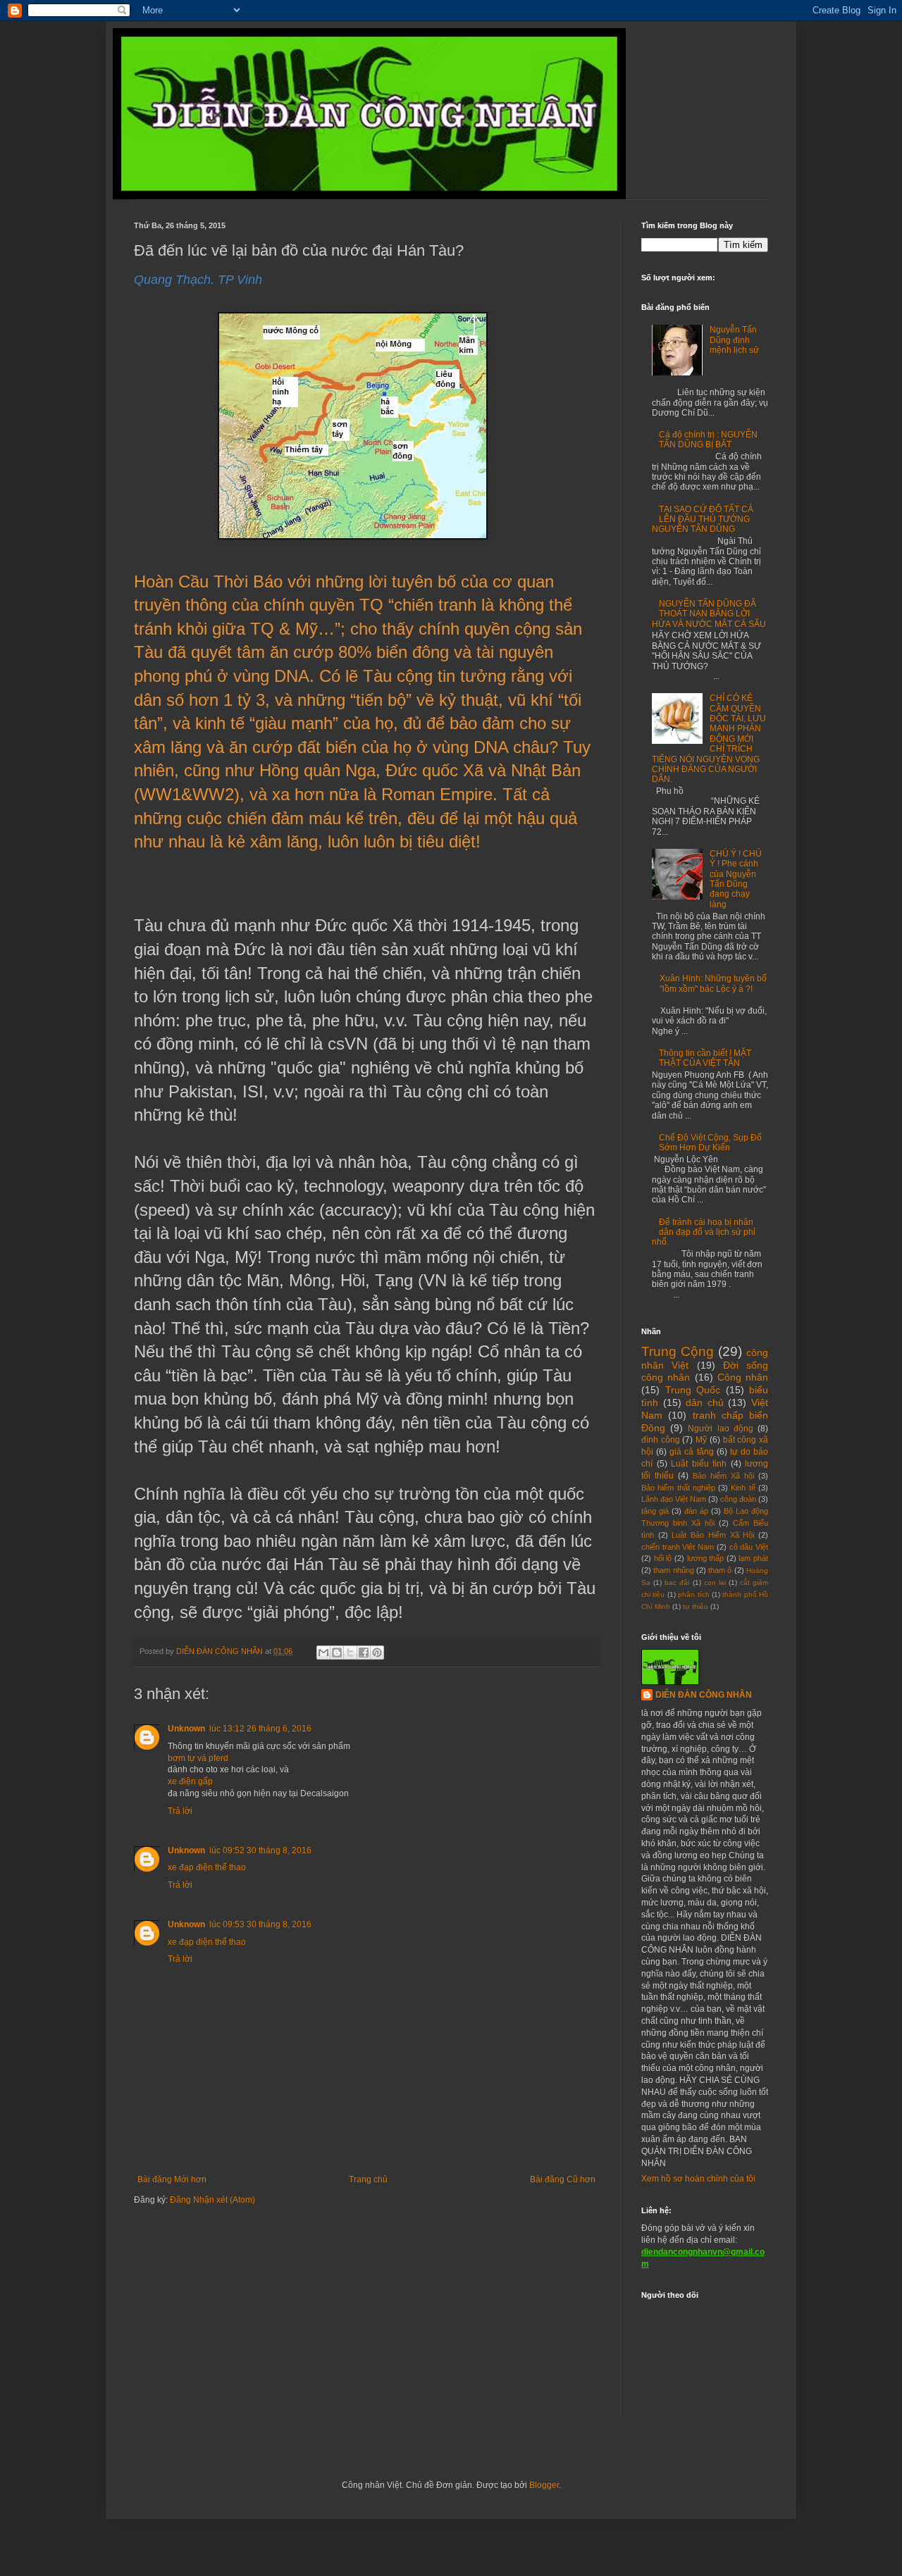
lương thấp (706, 1558)
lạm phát (753, 1558)
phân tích (693, 1594)
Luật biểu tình (699, 1464)
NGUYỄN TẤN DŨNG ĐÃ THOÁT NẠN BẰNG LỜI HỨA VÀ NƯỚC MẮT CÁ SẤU (709, 614)
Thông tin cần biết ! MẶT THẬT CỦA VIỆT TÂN (705, 1058)
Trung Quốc (693, 1390)
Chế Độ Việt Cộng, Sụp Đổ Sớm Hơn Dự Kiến (710, 1143)
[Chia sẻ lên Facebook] (364, 1653)
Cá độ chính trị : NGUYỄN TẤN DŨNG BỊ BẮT (708, 440)
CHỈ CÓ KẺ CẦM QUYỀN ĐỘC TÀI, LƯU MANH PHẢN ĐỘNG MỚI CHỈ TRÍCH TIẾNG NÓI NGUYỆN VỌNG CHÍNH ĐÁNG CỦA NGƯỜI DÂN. (709, 739)
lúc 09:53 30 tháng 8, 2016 (260, 1924)
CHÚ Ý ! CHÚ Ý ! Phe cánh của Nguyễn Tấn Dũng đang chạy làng (736, 879)
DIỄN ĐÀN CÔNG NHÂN (704, 1695)
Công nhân (743, 1377)
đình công (661, 1440)
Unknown (186, 1729)
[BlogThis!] (337, 1653)
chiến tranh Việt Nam (678, 1547)
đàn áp (696, 1511)
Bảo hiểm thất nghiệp (678, 1488)
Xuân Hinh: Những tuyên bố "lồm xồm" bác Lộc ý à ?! (713, 983)
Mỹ (701, 1440)
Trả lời (180, 1811)
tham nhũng (673, 1570)
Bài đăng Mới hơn (172, 2179)
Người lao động (720, 1429)
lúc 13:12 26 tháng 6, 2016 (260, 1729)
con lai (715, 1582)
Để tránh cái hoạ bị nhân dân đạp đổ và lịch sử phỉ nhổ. (704, 1232)
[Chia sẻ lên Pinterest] (377, 1653)
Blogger (544, 2485)
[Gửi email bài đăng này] (323, 1653)
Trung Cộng (678, 1351)
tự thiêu (696, 1606)
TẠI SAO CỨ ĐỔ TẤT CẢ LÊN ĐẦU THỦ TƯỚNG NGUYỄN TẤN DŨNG (703, 519)
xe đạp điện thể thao (207, 1867)
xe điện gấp (190, 1781)
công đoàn (738, 1499)
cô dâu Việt (749, 1547)
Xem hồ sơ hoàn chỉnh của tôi (698, 2179)
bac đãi (677, 1582)
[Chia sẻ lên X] (350, 1653)
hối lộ (663, 1558)
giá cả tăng (691, 1452)
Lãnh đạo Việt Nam (674, 1499)
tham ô (720, 1570)
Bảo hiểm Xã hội (723, 1476)
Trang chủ (368, 2179)
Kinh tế (743, 1488)
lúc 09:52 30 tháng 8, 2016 (260, 1850)
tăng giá (655, 1511)
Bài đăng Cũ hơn (563, 2179)
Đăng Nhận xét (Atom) (212, 2200)
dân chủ (705, 1402)
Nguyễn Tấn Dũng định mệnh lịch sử (734, 340)
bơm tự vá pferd (198, 1758)
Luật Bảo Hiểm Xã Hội (713, 1535)
